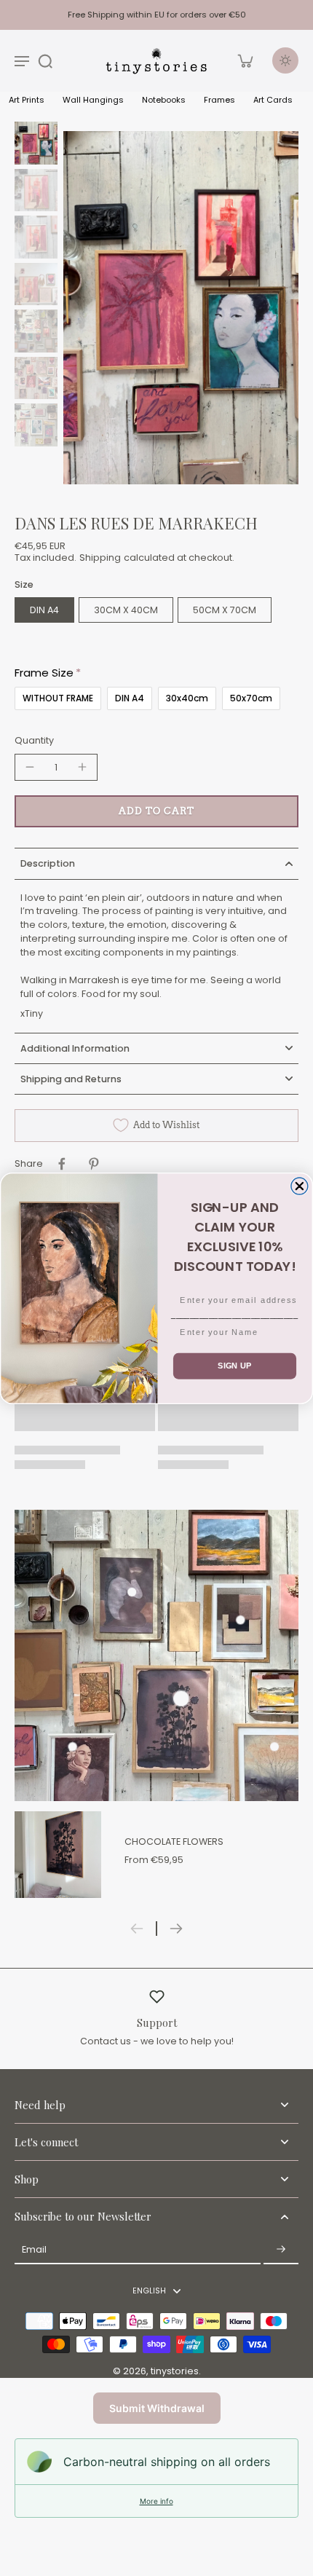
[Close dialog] (300, 1186)
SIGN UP (235, 1366)
